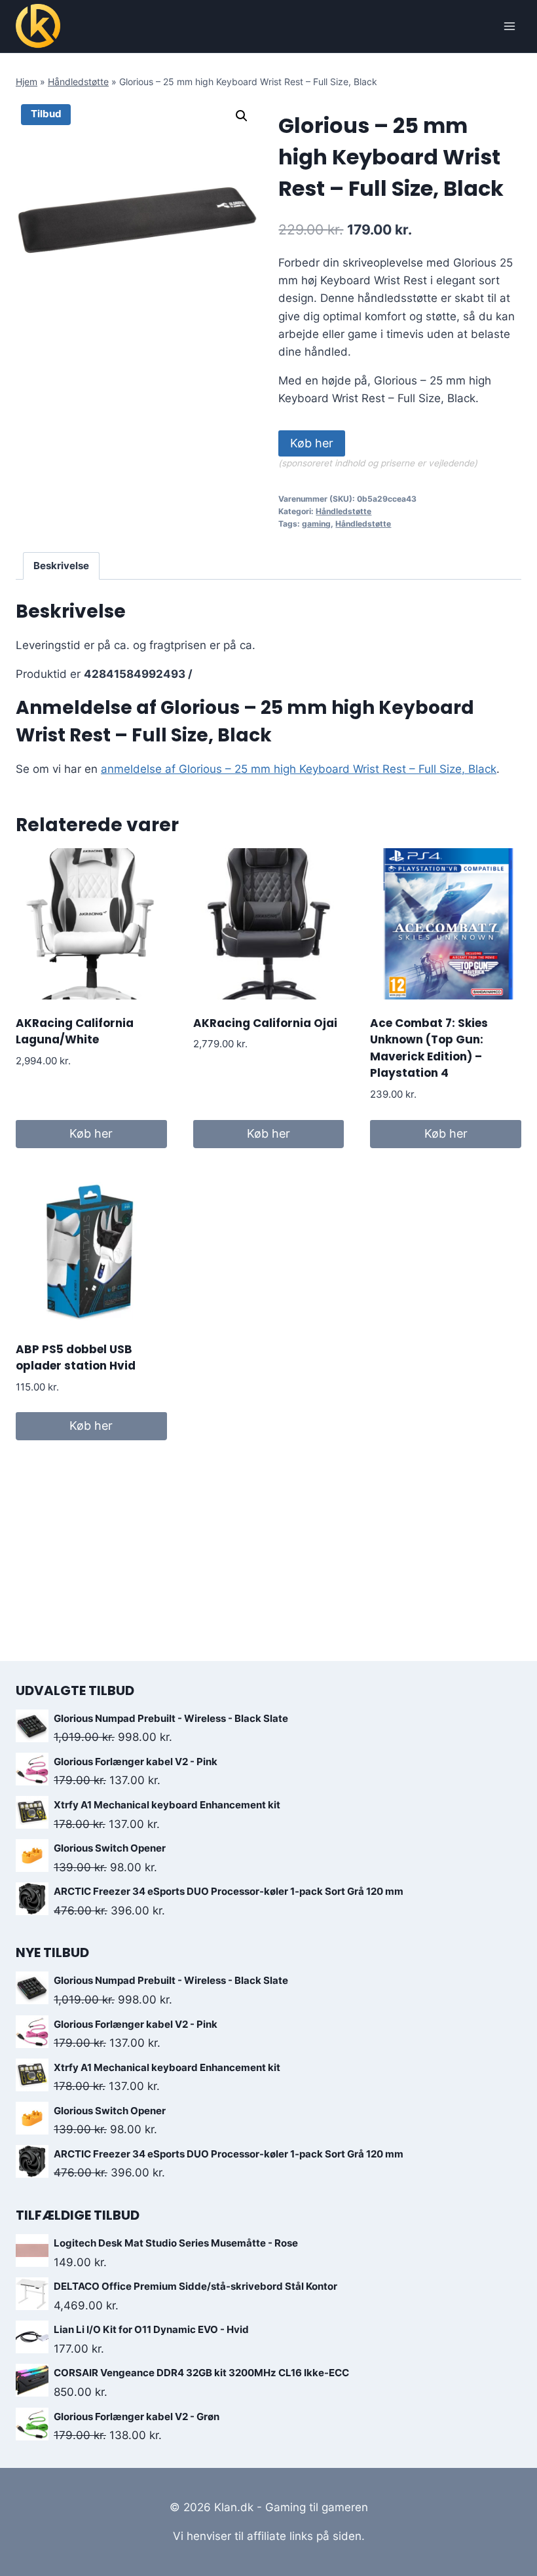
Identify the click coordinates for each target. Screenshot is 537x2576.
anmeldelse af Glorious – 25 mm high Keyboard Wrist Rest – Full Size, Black (299, 769)
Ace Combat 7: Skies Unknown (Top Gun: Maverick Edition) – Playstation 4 (429, 1048)
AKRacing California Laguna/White (75, 1032)
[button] (242, 116)
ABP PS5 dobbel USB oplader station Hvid (76, 1358)
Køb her (312, 443)
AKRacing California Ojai (265, 1023)
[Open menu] (509, 26)
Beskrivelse (61, 566)
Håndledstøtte (78, 82)
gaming (316, 524)
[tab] (62, 566)
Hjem (27, 82)
